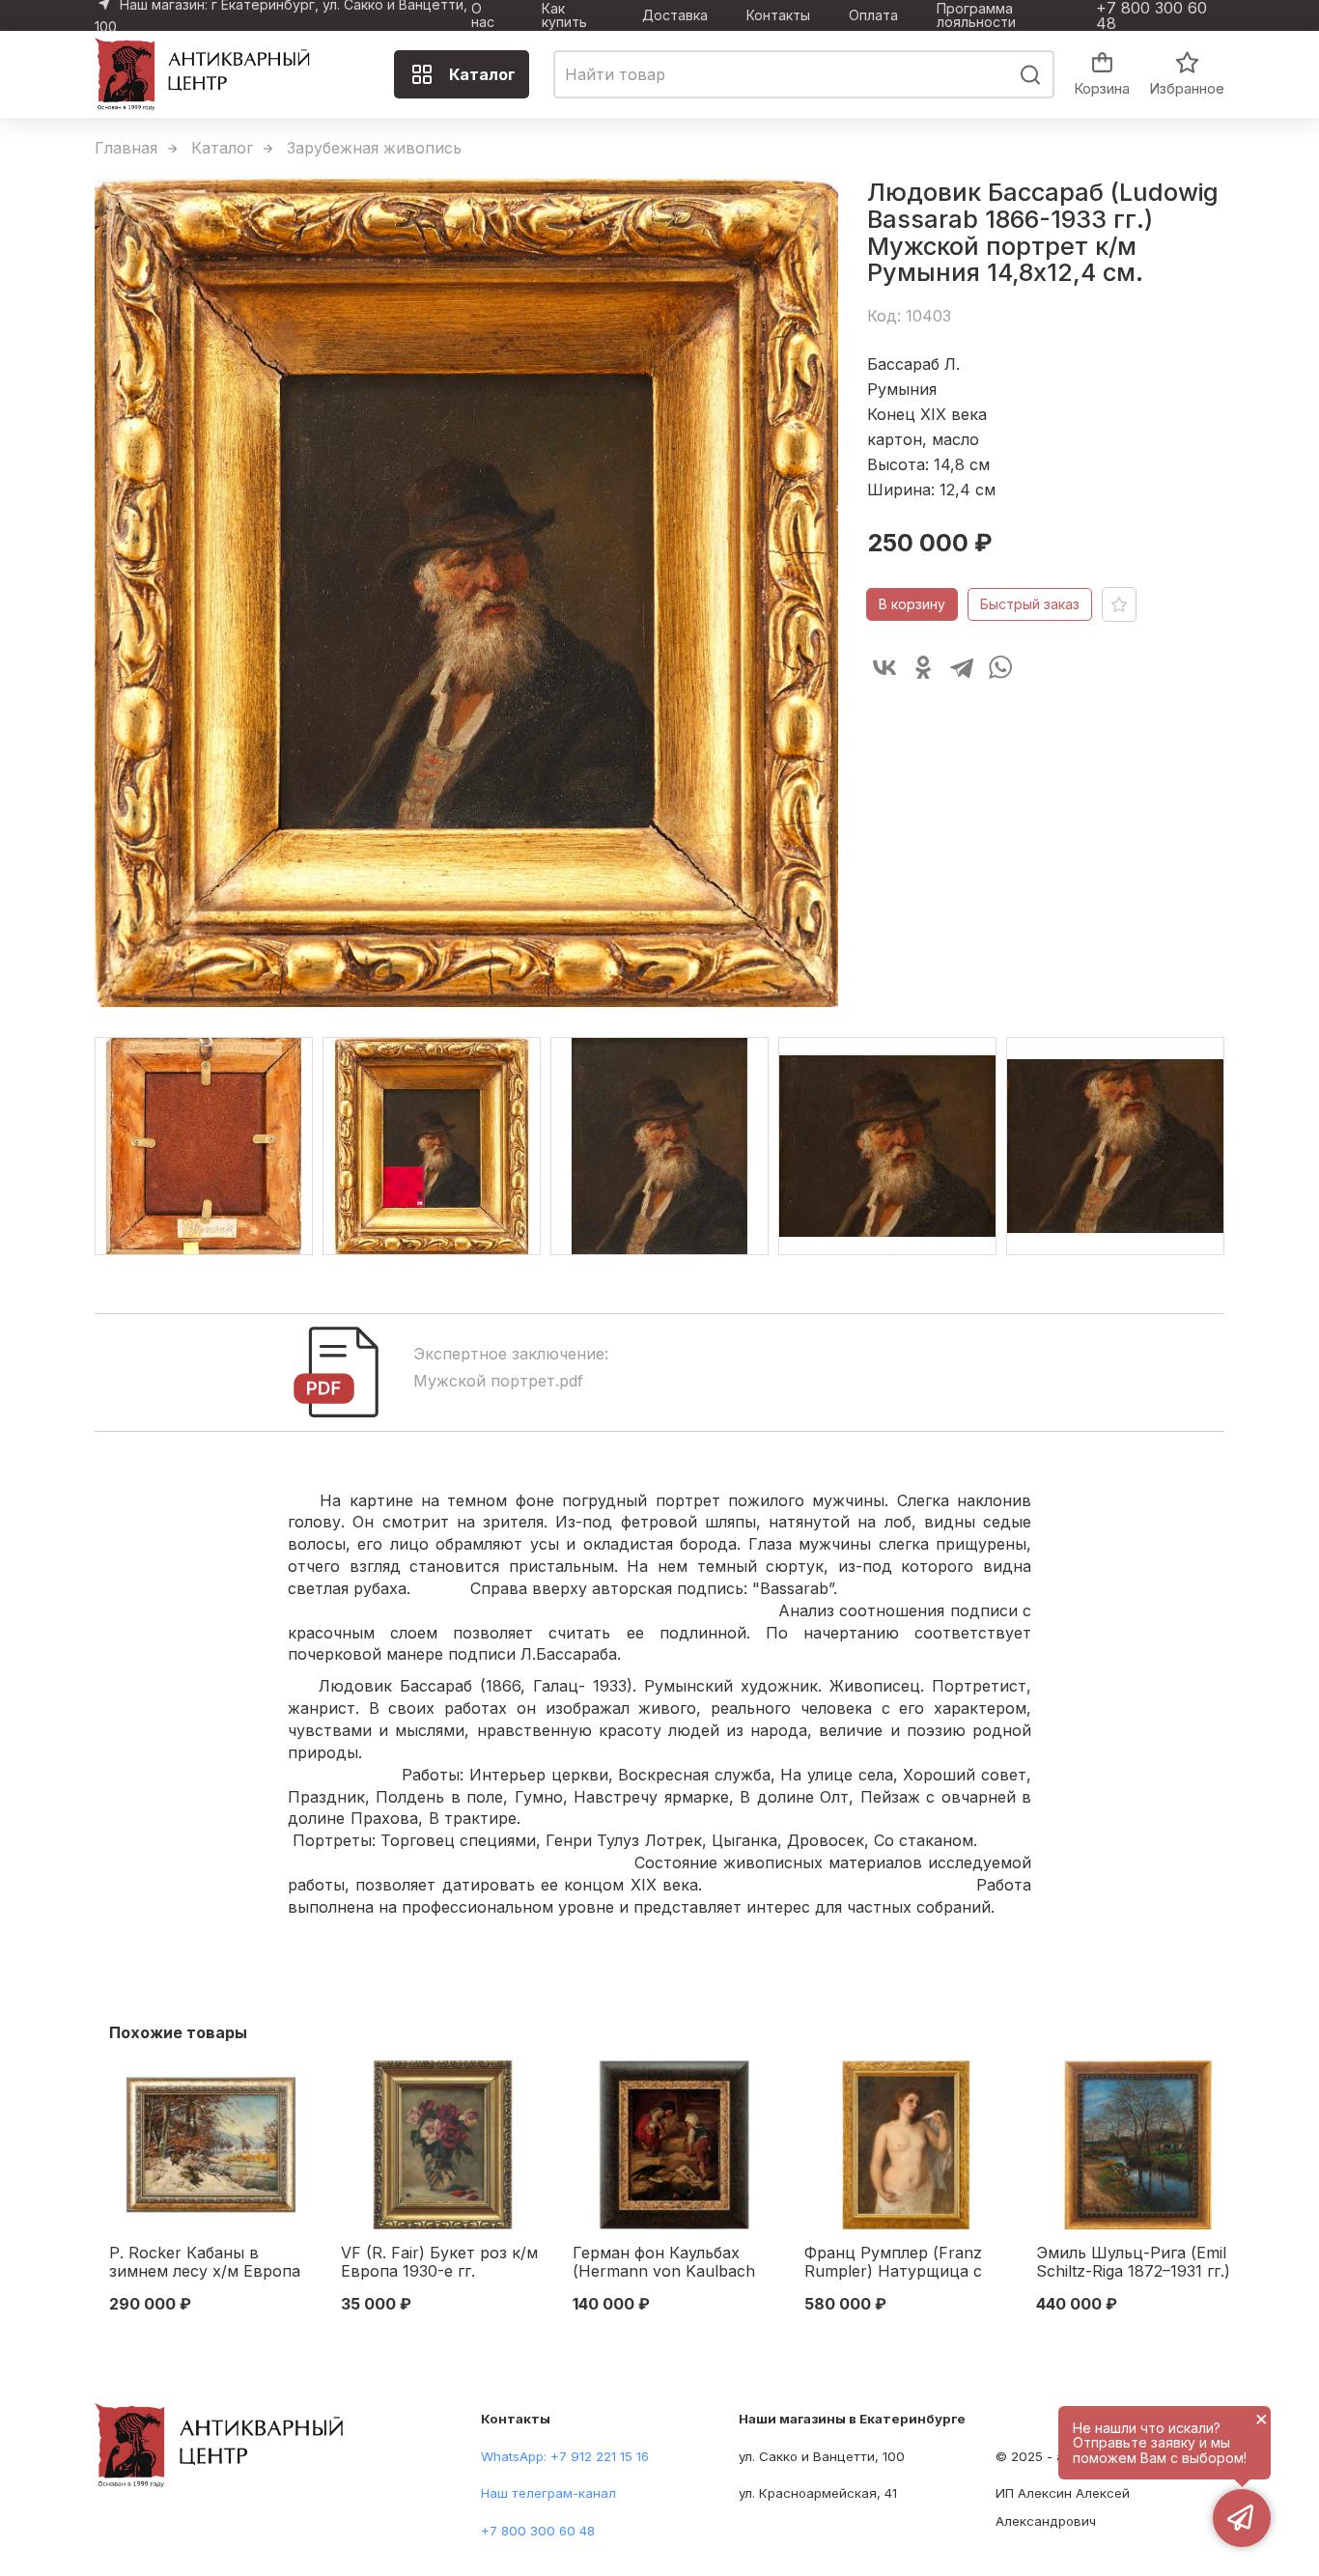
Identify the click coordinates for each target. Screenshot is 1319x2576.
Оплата (873, 15)
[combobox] (804, 74)
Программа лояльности (976, 15)
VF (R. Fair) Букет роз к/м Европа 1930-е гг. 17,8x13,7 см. (439, 2263)
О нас (483, 15)
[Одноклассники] (923, 667)
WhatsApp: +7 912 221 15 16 (565, 2456)
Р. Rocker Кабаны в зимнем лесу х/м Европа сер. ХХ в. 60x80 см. (205, 2263)
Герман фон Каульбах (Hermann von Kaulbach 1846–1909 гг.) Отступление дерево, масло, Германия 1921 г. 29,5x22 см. (664, 2263)
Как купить (564, 15)
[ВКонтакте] (884, 667)
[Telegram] (962, 667)
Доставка (675, 15)
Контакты (778, 15)
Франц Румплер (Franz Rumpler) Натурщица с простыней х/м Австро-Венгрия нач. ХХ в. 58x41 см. (900, 2263)
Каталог (482, 74)
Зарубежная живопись (374, 148)
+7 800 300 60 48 (1151, 15)
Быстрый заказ (1030, 604)
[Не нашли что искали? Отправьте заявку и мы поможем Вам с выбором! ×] (1242, 2518)
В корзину (912, 604)
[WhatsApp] (1000, 667)
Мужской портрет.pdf (498, 1381)
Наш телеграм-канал (548, 2493)
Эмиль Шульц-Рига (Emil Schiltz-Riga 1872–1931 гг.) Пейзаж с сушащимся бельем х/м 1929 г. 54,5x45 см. (1133, 2263)
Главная (126, 148)
